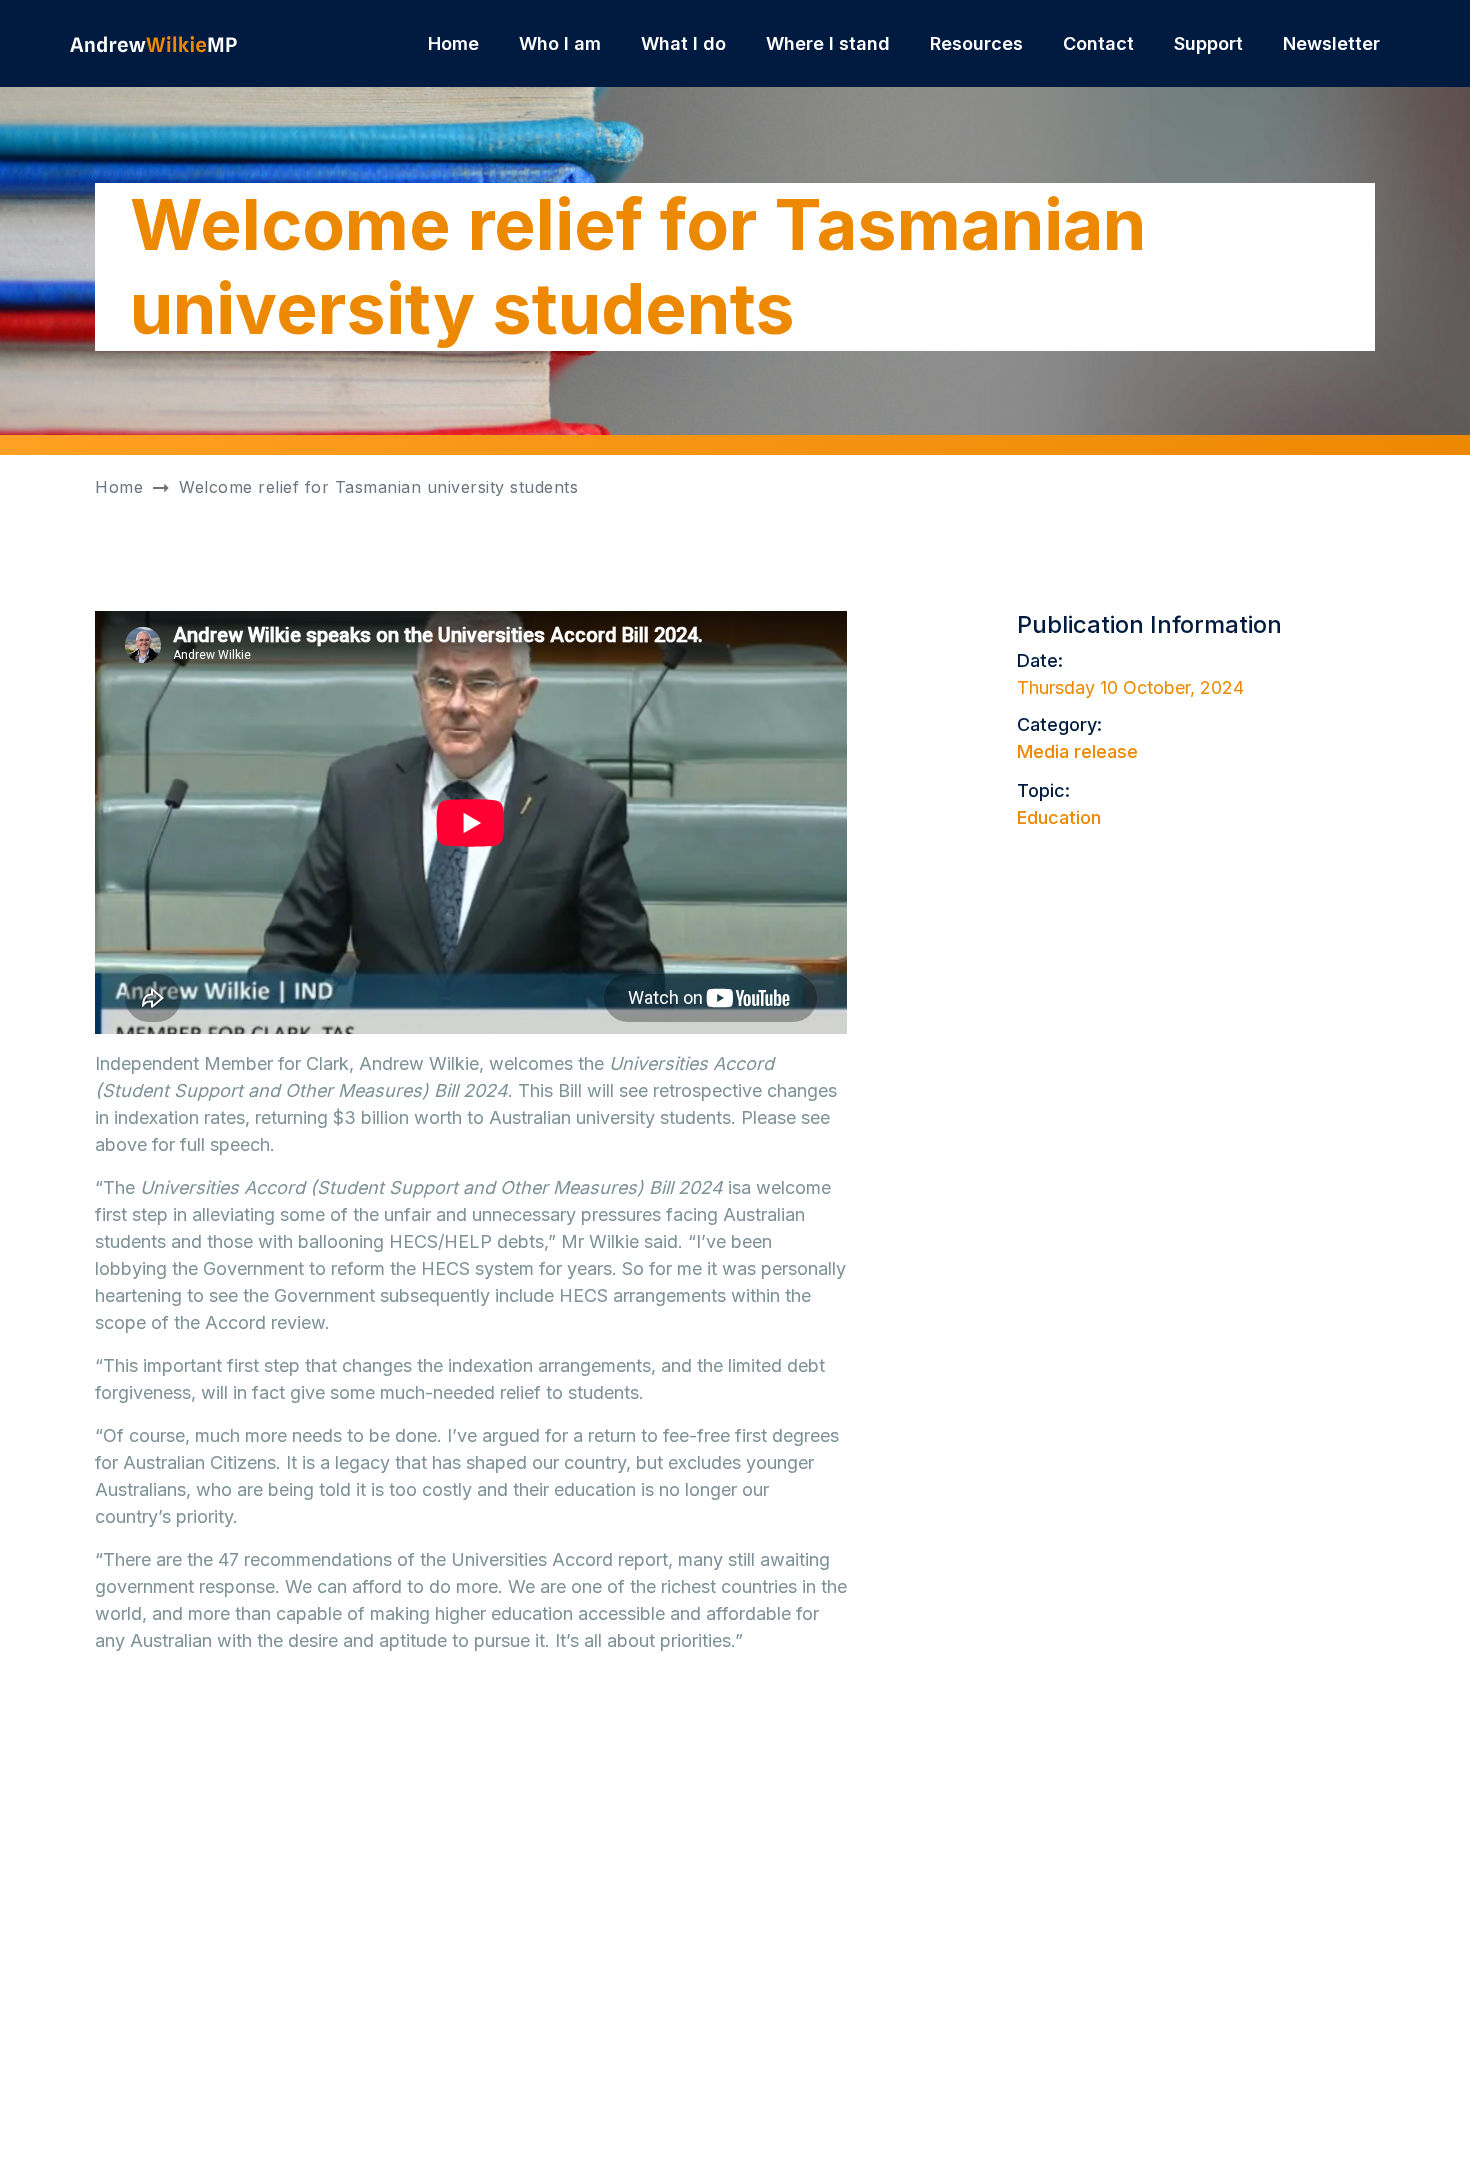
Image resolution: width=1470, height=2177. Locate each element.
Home (453, 43)
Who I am (560, 43)
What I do (683, 43)
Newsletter (1331, 43)
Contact (1098, 43)
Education (1059, 817)
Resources (976, 43)
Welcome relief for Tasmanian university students (378, 487)
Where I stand (828, 43)
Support (1208, 43)
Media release (1077, 751)
